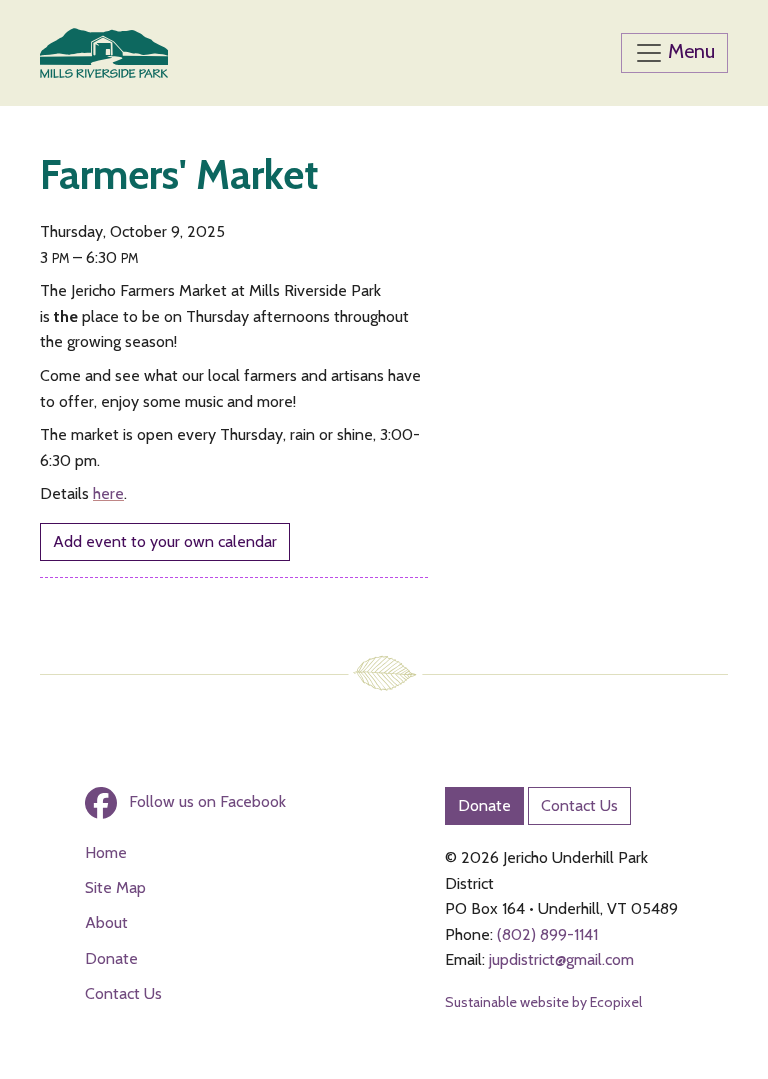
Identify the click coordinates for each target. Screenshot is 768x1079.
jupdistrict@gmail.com (561, 959)
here (108, 493)
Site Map (115, 887)
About (106, 922)
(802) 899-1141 (547, 934)
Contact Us (123, 993)
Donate (111, 958)
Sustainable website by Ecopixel (543, 1002)
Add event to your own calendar (165, 541)
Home (106, 852)
